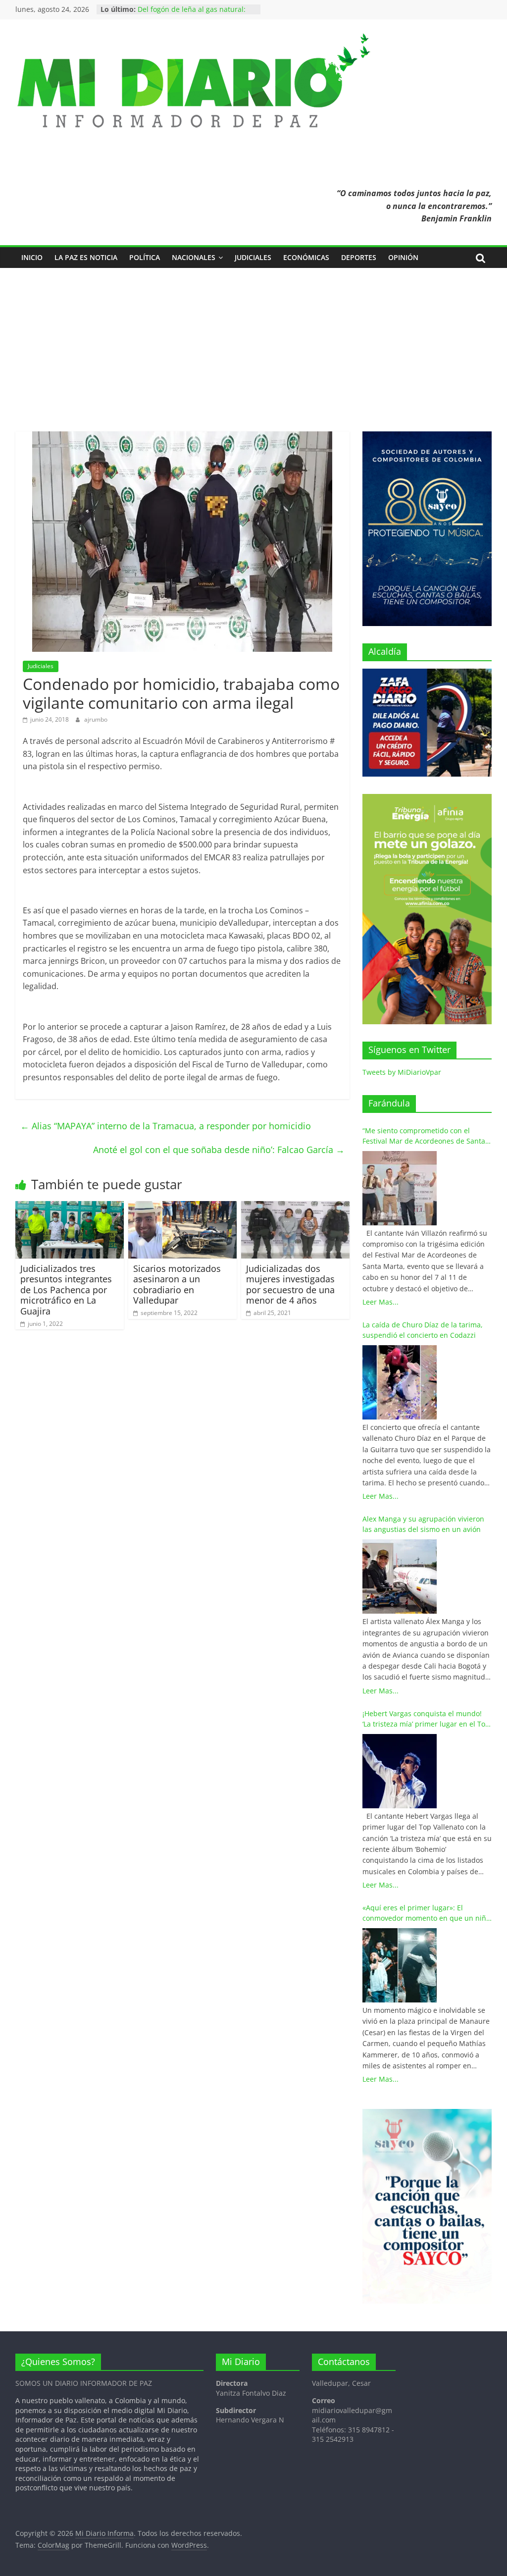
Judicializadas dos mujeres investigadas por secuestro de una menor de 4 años (290, 1285)
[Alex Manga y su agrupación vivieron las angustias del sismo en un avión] (400, 1577)
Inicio (32, 257)
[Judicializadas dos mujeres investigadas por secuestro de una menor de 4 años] (296, 1207)
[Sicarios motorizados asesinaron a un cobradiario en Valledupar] (183, 1207)
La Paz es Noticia (86, 257)
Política (145, 257)
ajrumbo (96, 719)
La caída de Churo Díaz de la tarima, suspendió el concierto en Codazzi (423, 1330)
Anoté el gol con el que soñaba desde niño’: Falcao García (219, 1150)
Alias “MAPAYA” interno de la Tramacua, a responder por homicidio (166, 1126)
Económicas (306, 257)
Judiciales (253, 257)
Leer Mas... (380, 1302)
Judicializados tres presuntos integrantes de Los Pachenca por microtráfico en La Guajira (66, 1290)
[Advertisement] (253, 342)
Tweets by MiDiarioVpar (402, 1072)
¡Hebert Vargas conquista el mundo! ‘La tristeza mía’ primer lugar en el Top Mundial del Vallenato (426, 1719)
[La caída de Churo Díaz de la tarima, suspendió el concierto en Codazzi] (400, 1382)
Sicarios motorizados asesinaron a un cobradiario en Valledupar (177, 1285)
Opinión (403, 257)
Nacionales (194, 257)
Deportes (359, 257)
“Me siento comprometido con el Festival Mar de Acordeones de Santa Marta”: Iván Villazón (424, 1136)
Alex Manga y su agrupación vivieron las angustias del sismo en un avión (423, 1524)
